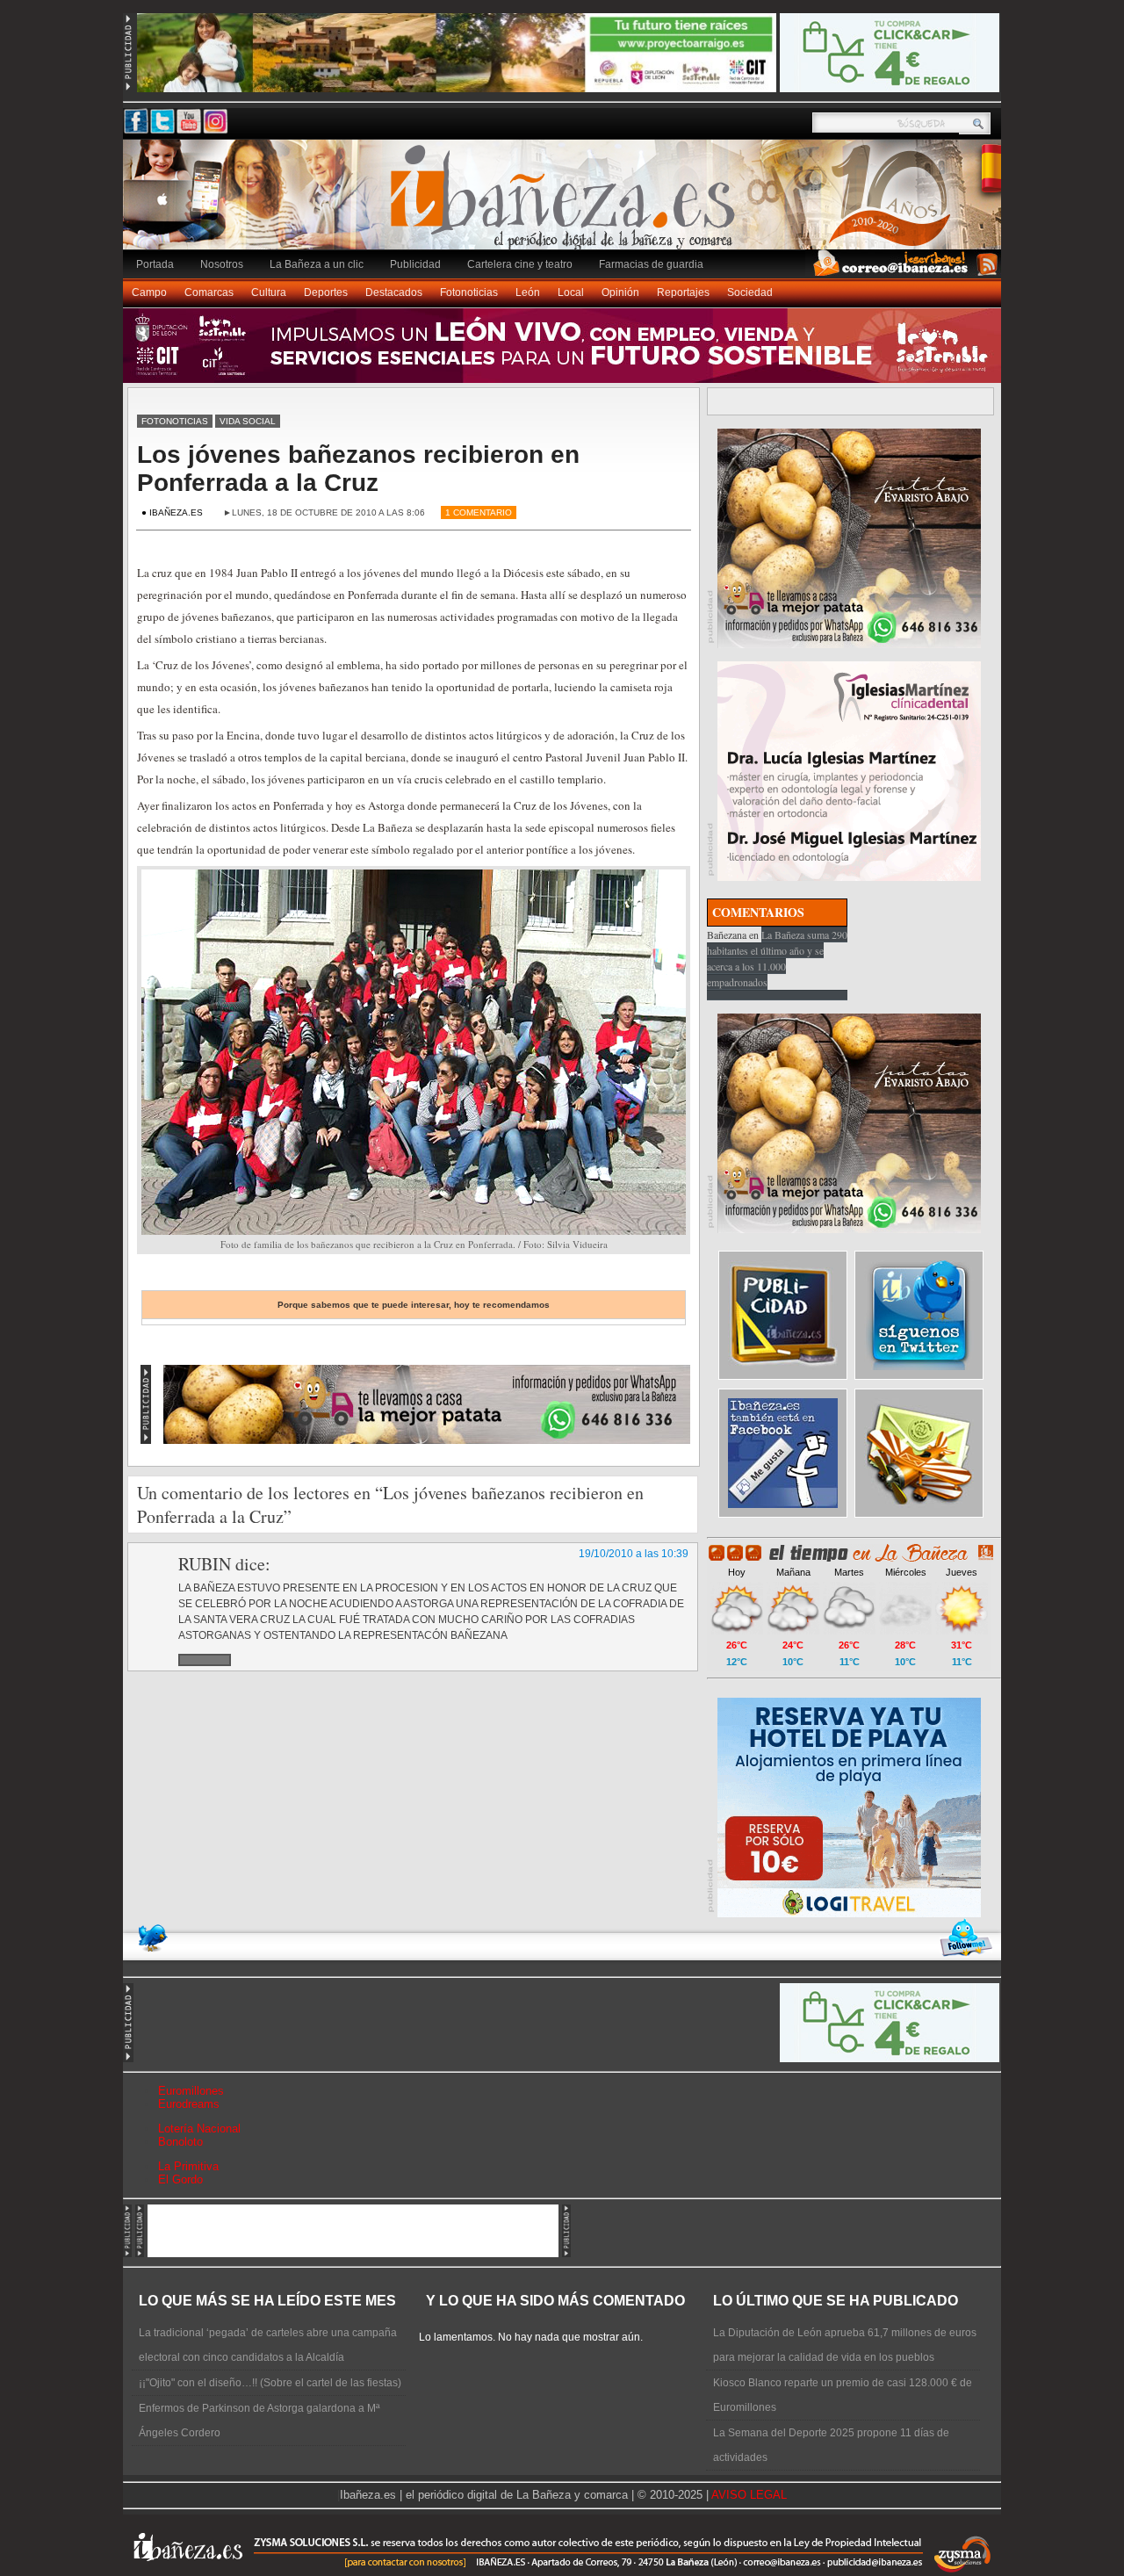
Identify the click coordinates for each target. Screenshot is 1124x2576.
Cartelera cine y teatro (520, 264)
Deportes (326, 292)
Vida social (248, 421)
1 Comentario (479, 512)
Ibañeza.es (566, 204)
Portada (155, 264)
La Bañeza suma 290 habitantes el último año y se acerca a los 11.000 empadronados (777, 958)
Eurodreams (189, 2104)
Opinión (620, 292)
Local (571, 292)
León (528, 292)
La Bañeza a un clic (317, 264)
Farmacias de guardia (651, 264)
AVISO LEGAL (749, 2495)
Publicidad (415, 264)
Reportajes (683, 292)
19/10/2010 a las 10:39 (634, 1554)
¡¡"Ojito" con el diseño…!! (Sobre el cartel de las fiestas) (270, 2383)
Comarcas (209, 292)
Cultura (269, 292)
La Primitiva (188, 2166)
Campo (149, 292)
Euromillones (191, 2091)
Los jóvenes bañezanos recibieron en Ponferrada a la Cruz (358, 469)
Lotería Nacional (199, 2129)
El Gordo (180, 2179)
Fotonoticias (469, 292)
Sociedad (750, 292)
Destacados (394, 292)
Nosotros (222, 264)
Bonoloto (180, 2142)
